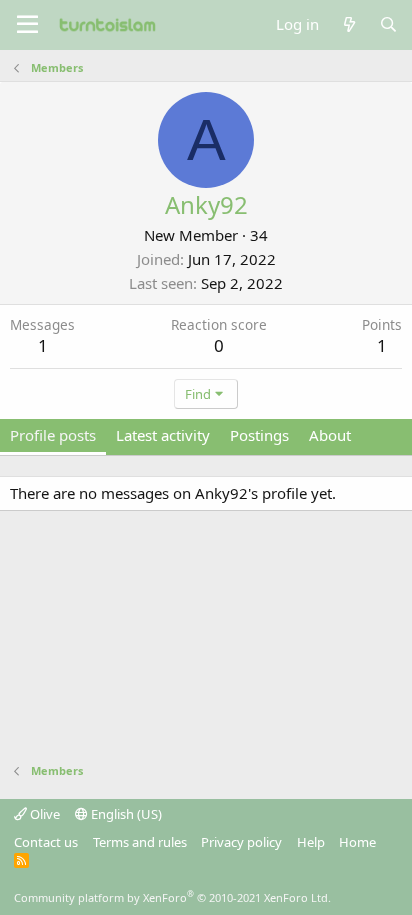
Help (311, 842)
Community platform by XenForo (172, 897)
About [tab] (330, 435)
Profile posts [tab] (53, 435)
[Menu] (27, 25)
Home (357, 842)
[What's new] (348, 24)
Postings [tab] (259, 435)
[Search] (388, 24)
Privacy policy (241, 842)
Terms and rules (140, 842)
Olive (43, 814)
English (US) (125, 814)
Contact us (46, 842)
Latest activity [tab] (163, 435)
